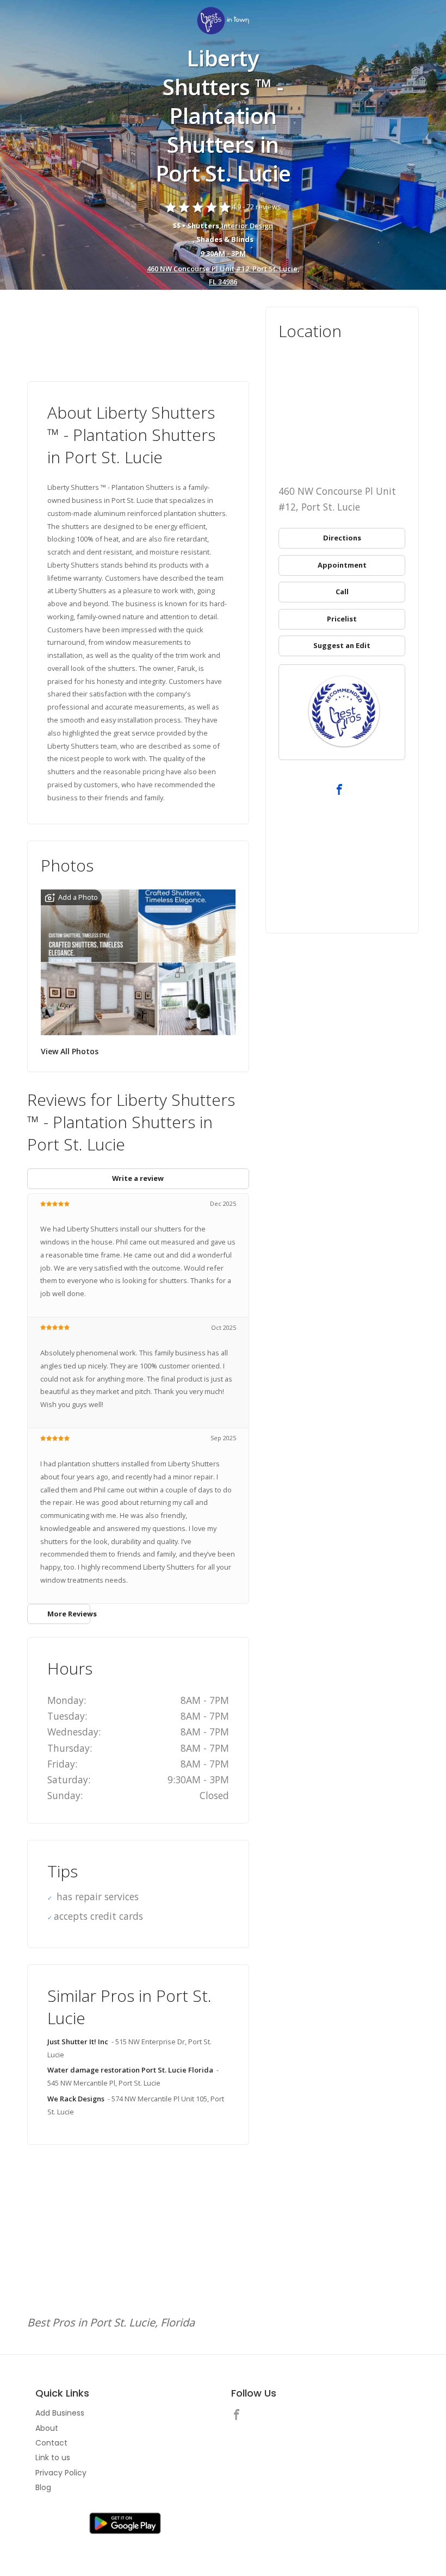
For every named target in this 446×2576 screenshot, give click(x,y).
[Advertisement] (138, 337)
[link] (223, 21)
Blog (43, 2487)
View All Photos (70, 1051)
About (47, 2428)
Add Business (60, 2413)
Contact (51, 2443)
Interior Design (247, 226)
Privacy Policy (61, 2473)
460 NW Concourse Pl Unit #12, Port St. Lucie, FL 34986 (223, 275)
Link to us (53, 2457)
